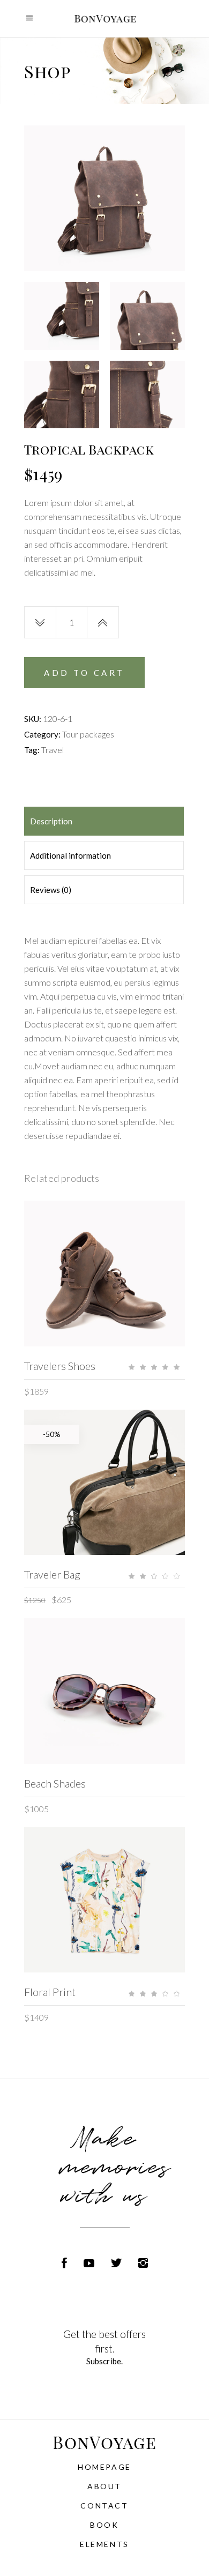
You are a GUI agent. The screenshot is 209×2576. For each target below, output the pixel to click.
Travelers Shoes (60, 1366)
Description (51, 821)
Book (104, 2525)
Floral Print (50, 1992)
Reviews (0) (51, 890)
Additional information (70, 855)
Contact (104, 2506)
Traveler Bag (52, 1574)
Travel (53, 750)
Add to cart (84, 673)
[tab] (104, 821)
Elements (104, 2544)
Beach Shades (55, 1783)
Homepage (104, 2467)
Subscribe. (104, 2361)
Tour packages (88, 734)
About (104, 2486)
